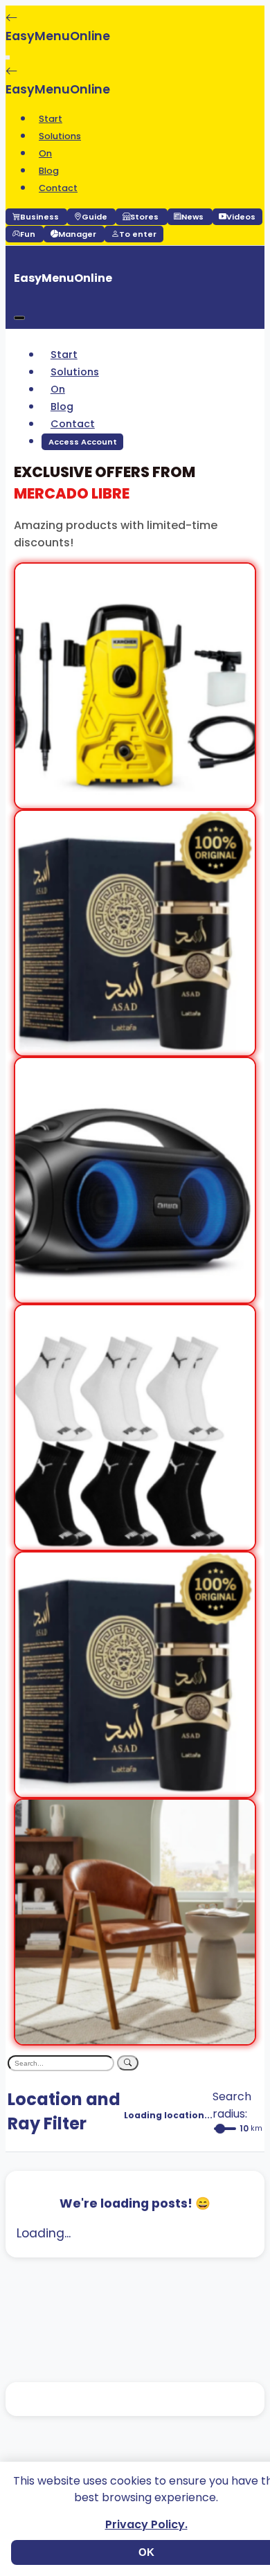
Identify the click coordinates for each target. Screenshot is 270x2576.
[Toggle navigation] (8, 57)
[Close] (19, 318)
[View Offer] (135, 799)
